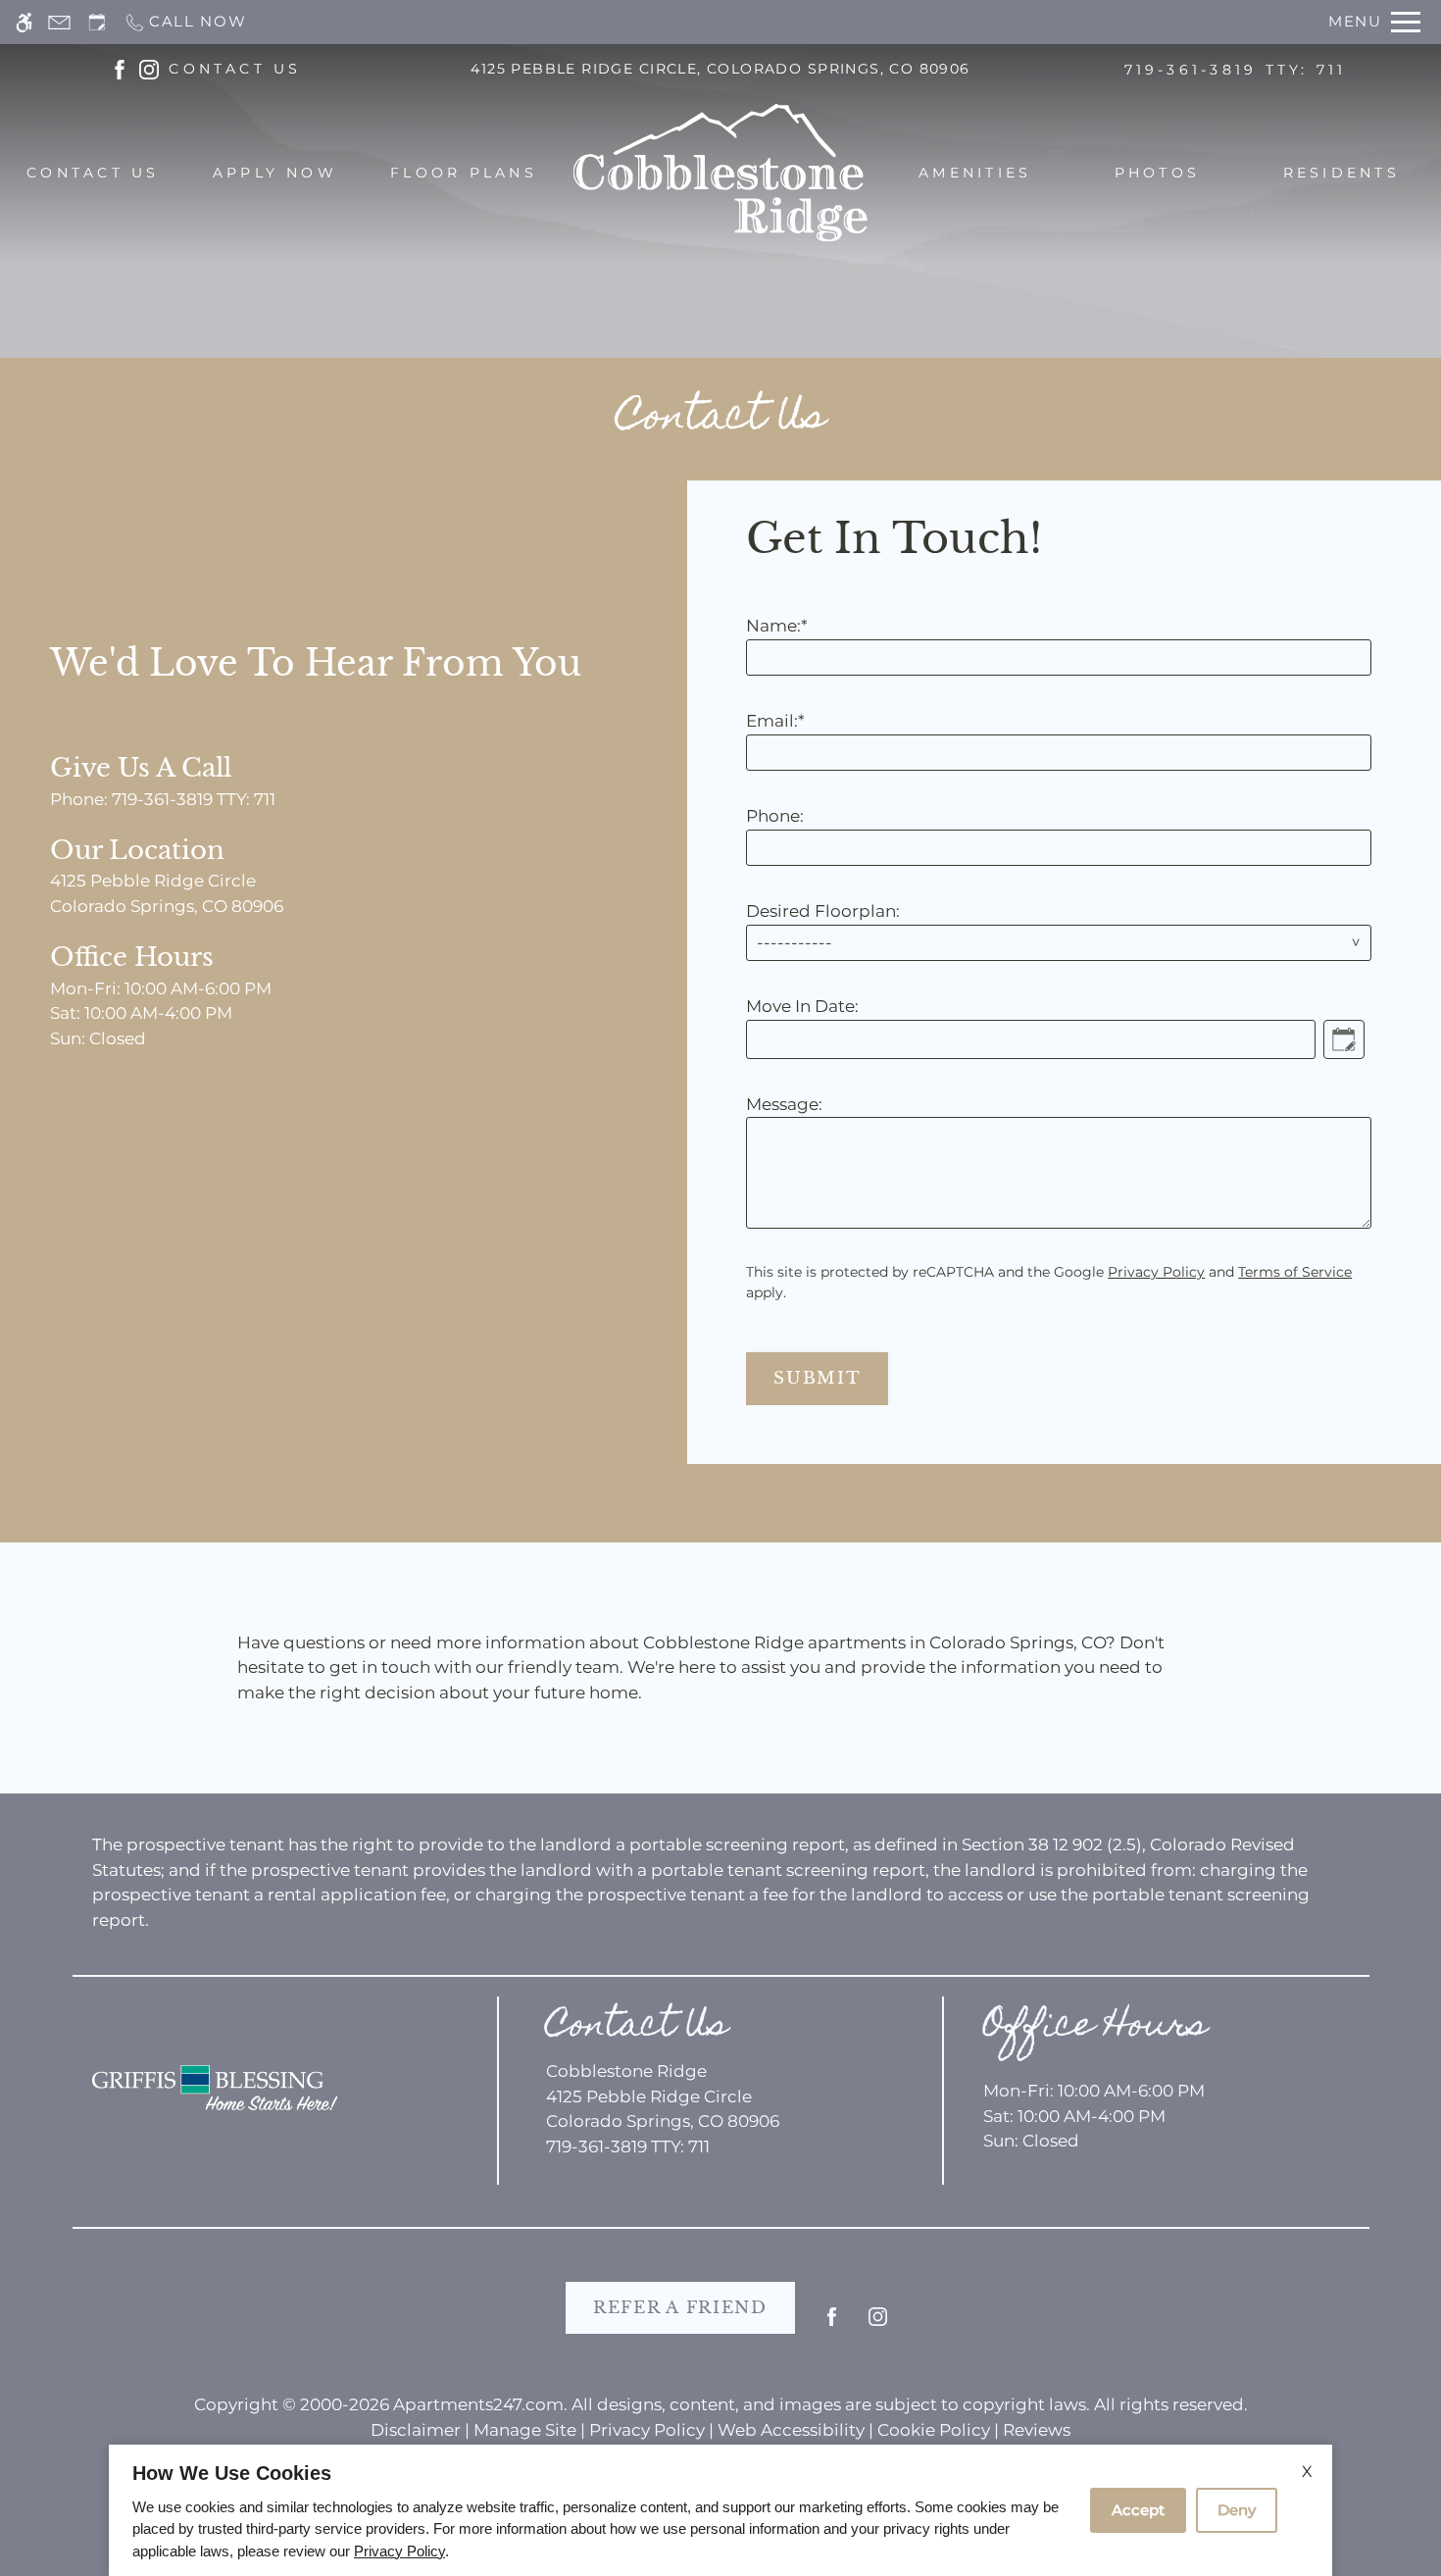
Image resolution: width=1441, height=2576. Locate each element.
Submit (817, 1378)
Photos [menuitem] (1157, 173)
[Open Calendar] (1344, 1039)
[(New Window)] (120, 68)
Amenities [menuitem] (975, 173)
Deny (1237, 2510)
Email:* (775, 721)
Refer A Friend (680, 2308)
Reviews (1037, 2430)
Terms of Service (1295, 1272)
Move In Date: (802, 1006)
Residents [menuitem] (1342, 173)
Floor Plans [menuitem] (464, 173)
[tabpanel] (1064, 952)
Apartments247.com (478, 2404)
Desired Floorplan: (823, 911)
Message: (784, 1104)
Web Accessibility (791, 2430)
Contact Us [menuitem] (93, 173)
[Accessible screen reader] (24, 22)
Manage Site (525, 2430)
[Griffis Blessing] (215, 2088)
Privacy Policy (1156, 1272)
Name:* (777, 626)
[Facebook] (832, 2324)
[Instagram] (878, 2324)
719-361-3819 (1236, 70)
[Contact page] (59, 22)
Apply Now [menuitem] (275, 173)
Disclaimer (416, 2430)
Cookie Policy (934, 2430)
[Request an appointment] (97, 22)
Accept (1138, 2510)
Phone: (775, 816)
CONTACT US (235, 69)
